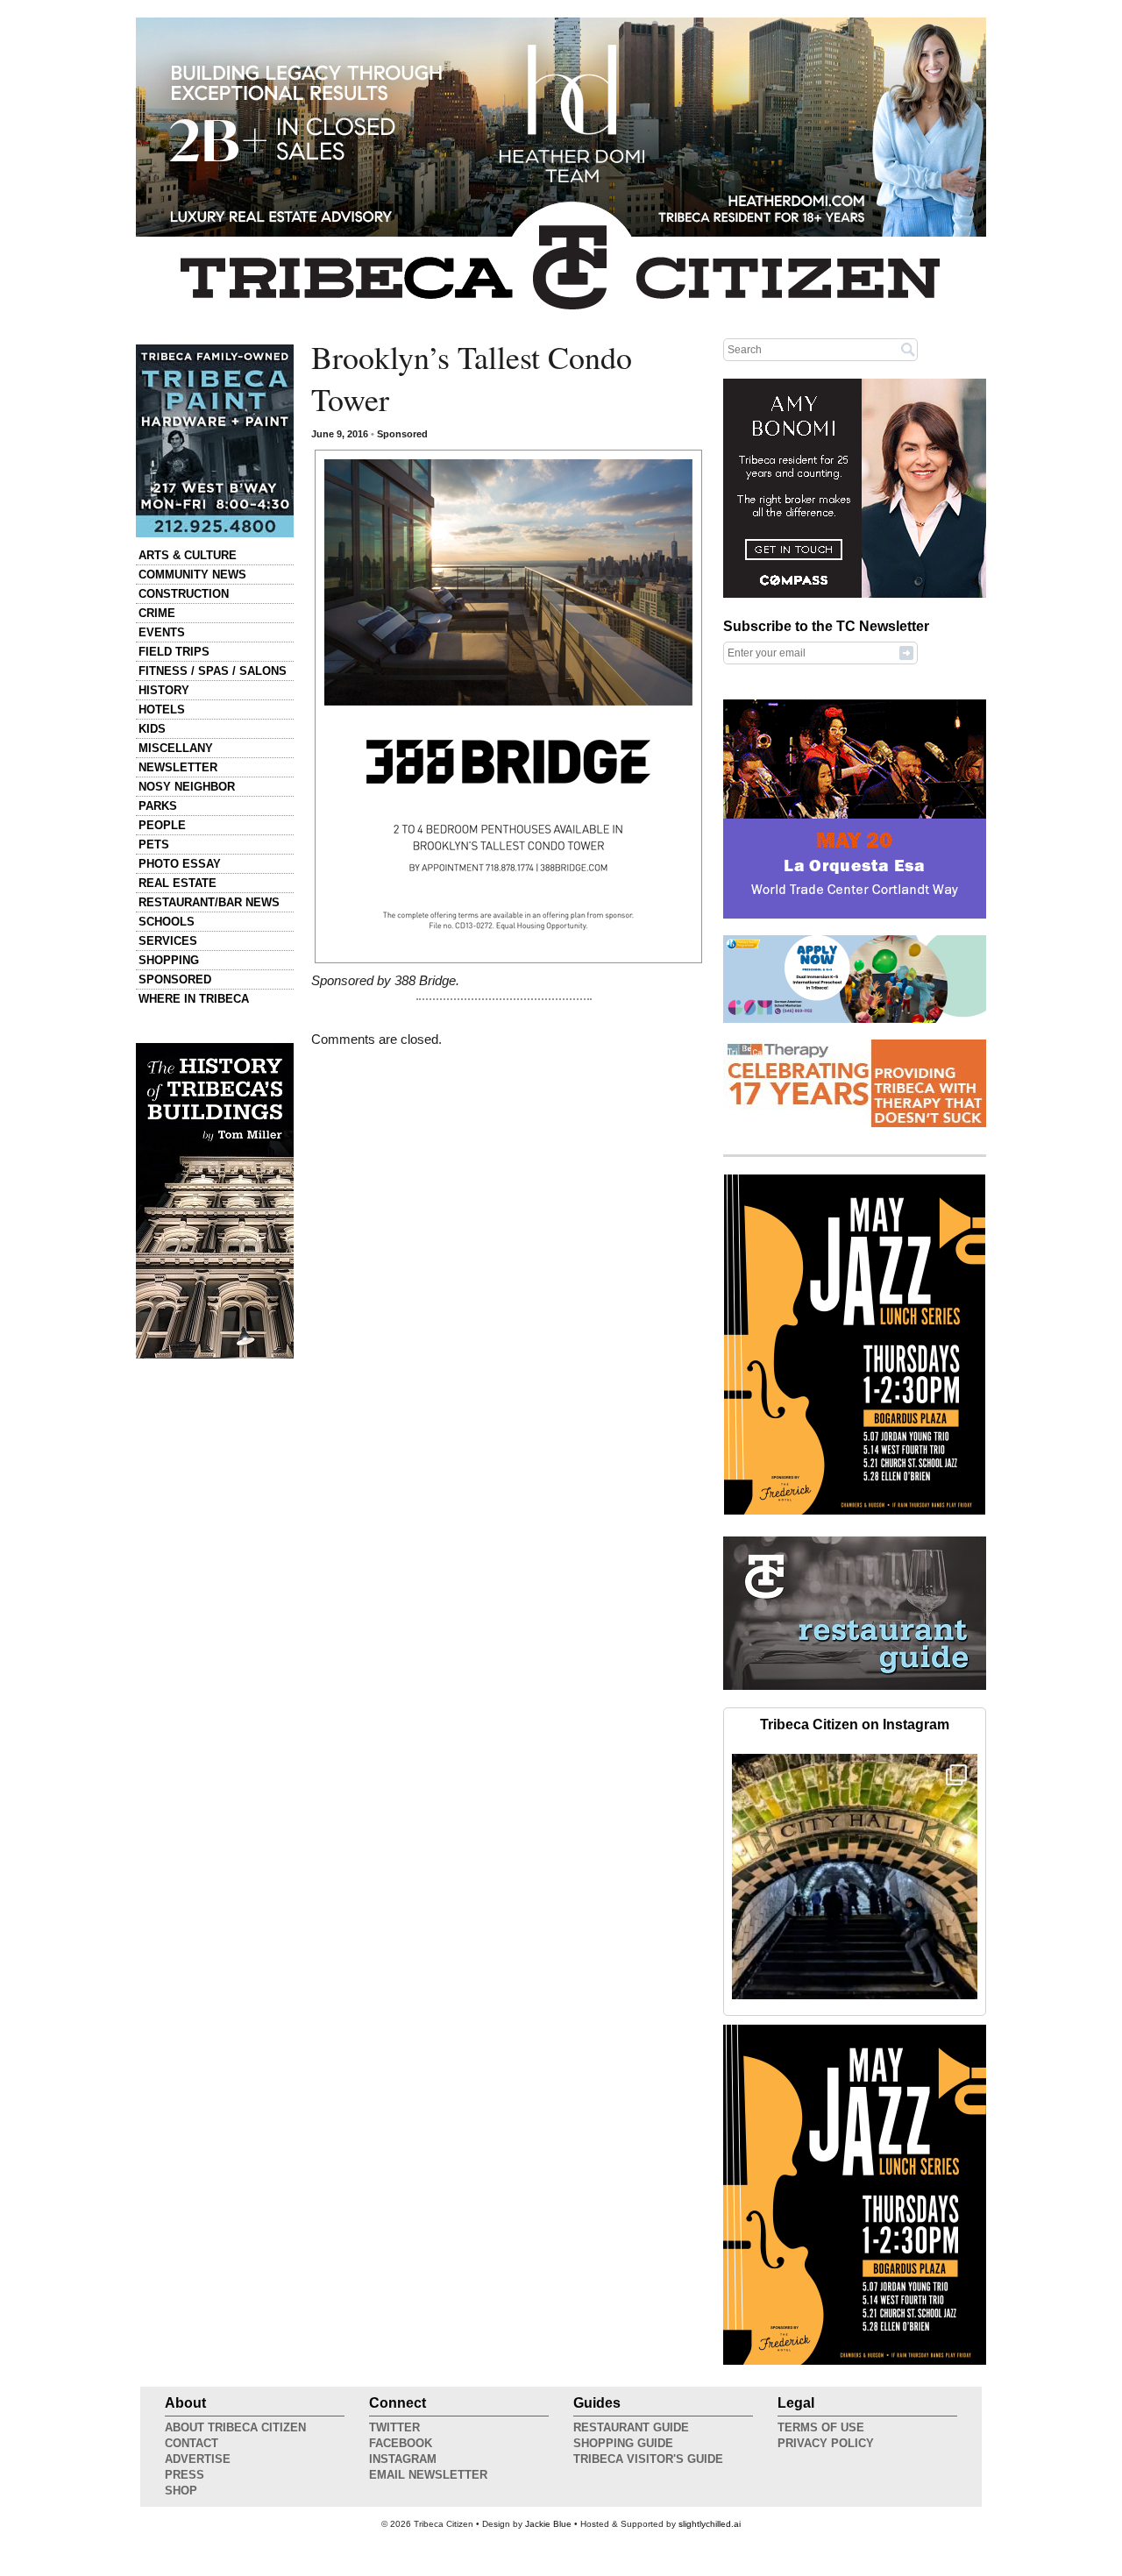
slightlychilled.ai (710, 2524)
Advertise (198, 2459)
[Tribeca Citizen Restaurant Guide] (855, 1686)
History (164, 690)
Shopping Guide (623, 2443)
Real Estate (178, 883)
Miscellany (176, 748)
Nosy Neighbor (187, 787)
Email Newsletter (428, 2475)
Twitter (394, 2427)
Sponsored (175, 979)
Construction (184, 594)
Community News (192, 575)
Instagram (403, 2459)
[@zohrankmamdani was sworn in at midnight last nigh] (855, 1877)
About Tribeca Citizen (235, 2427)
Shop (181, 2491)
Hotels (162, 710)
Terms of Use (821, 2427)
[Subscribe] (906, 652)
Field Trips (174, 652)
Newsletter (178, 767)
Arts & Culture (188, 555)
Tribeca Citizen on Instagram (855, 1724)
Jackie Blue (548, 2524)
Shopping (169, 960)
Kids (152, 729)
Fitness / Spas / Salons (213, 671)
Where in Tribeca (194, 999)
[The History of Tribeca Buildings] (215, 1201)
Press (185, 2475)
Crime (157, 613)
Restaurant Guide (631, 2427)
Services (168, 941)
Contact (192, 2443)
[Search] (908, 349)
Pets (154, 844)
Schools (167, 922)
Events (162, 632)
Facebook (401, 2443)
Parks (158, 806)
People (162, 825)
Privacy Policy (826, 2443)
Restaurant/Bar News (209, 902)
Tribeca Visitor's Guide (648, 2459)
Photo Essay (180, 864)
